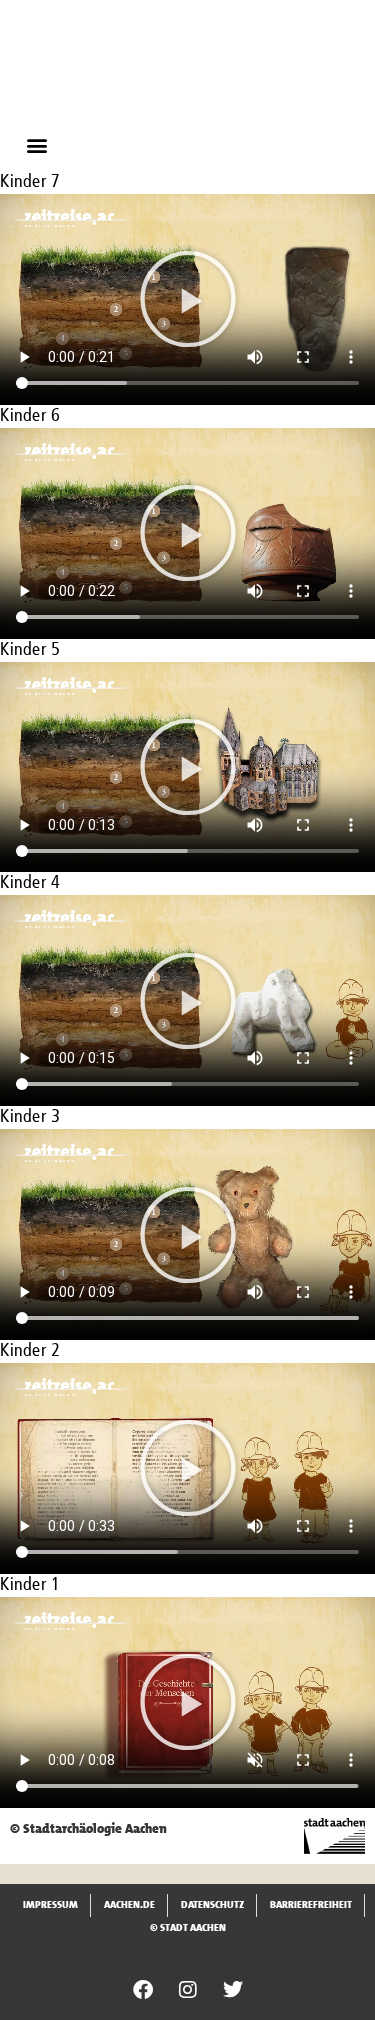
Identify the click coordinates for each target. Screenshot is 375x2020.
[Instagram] (188, 1990)
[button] (36, 144)
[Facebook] (143, 1990)
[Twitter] (233, 1990)
